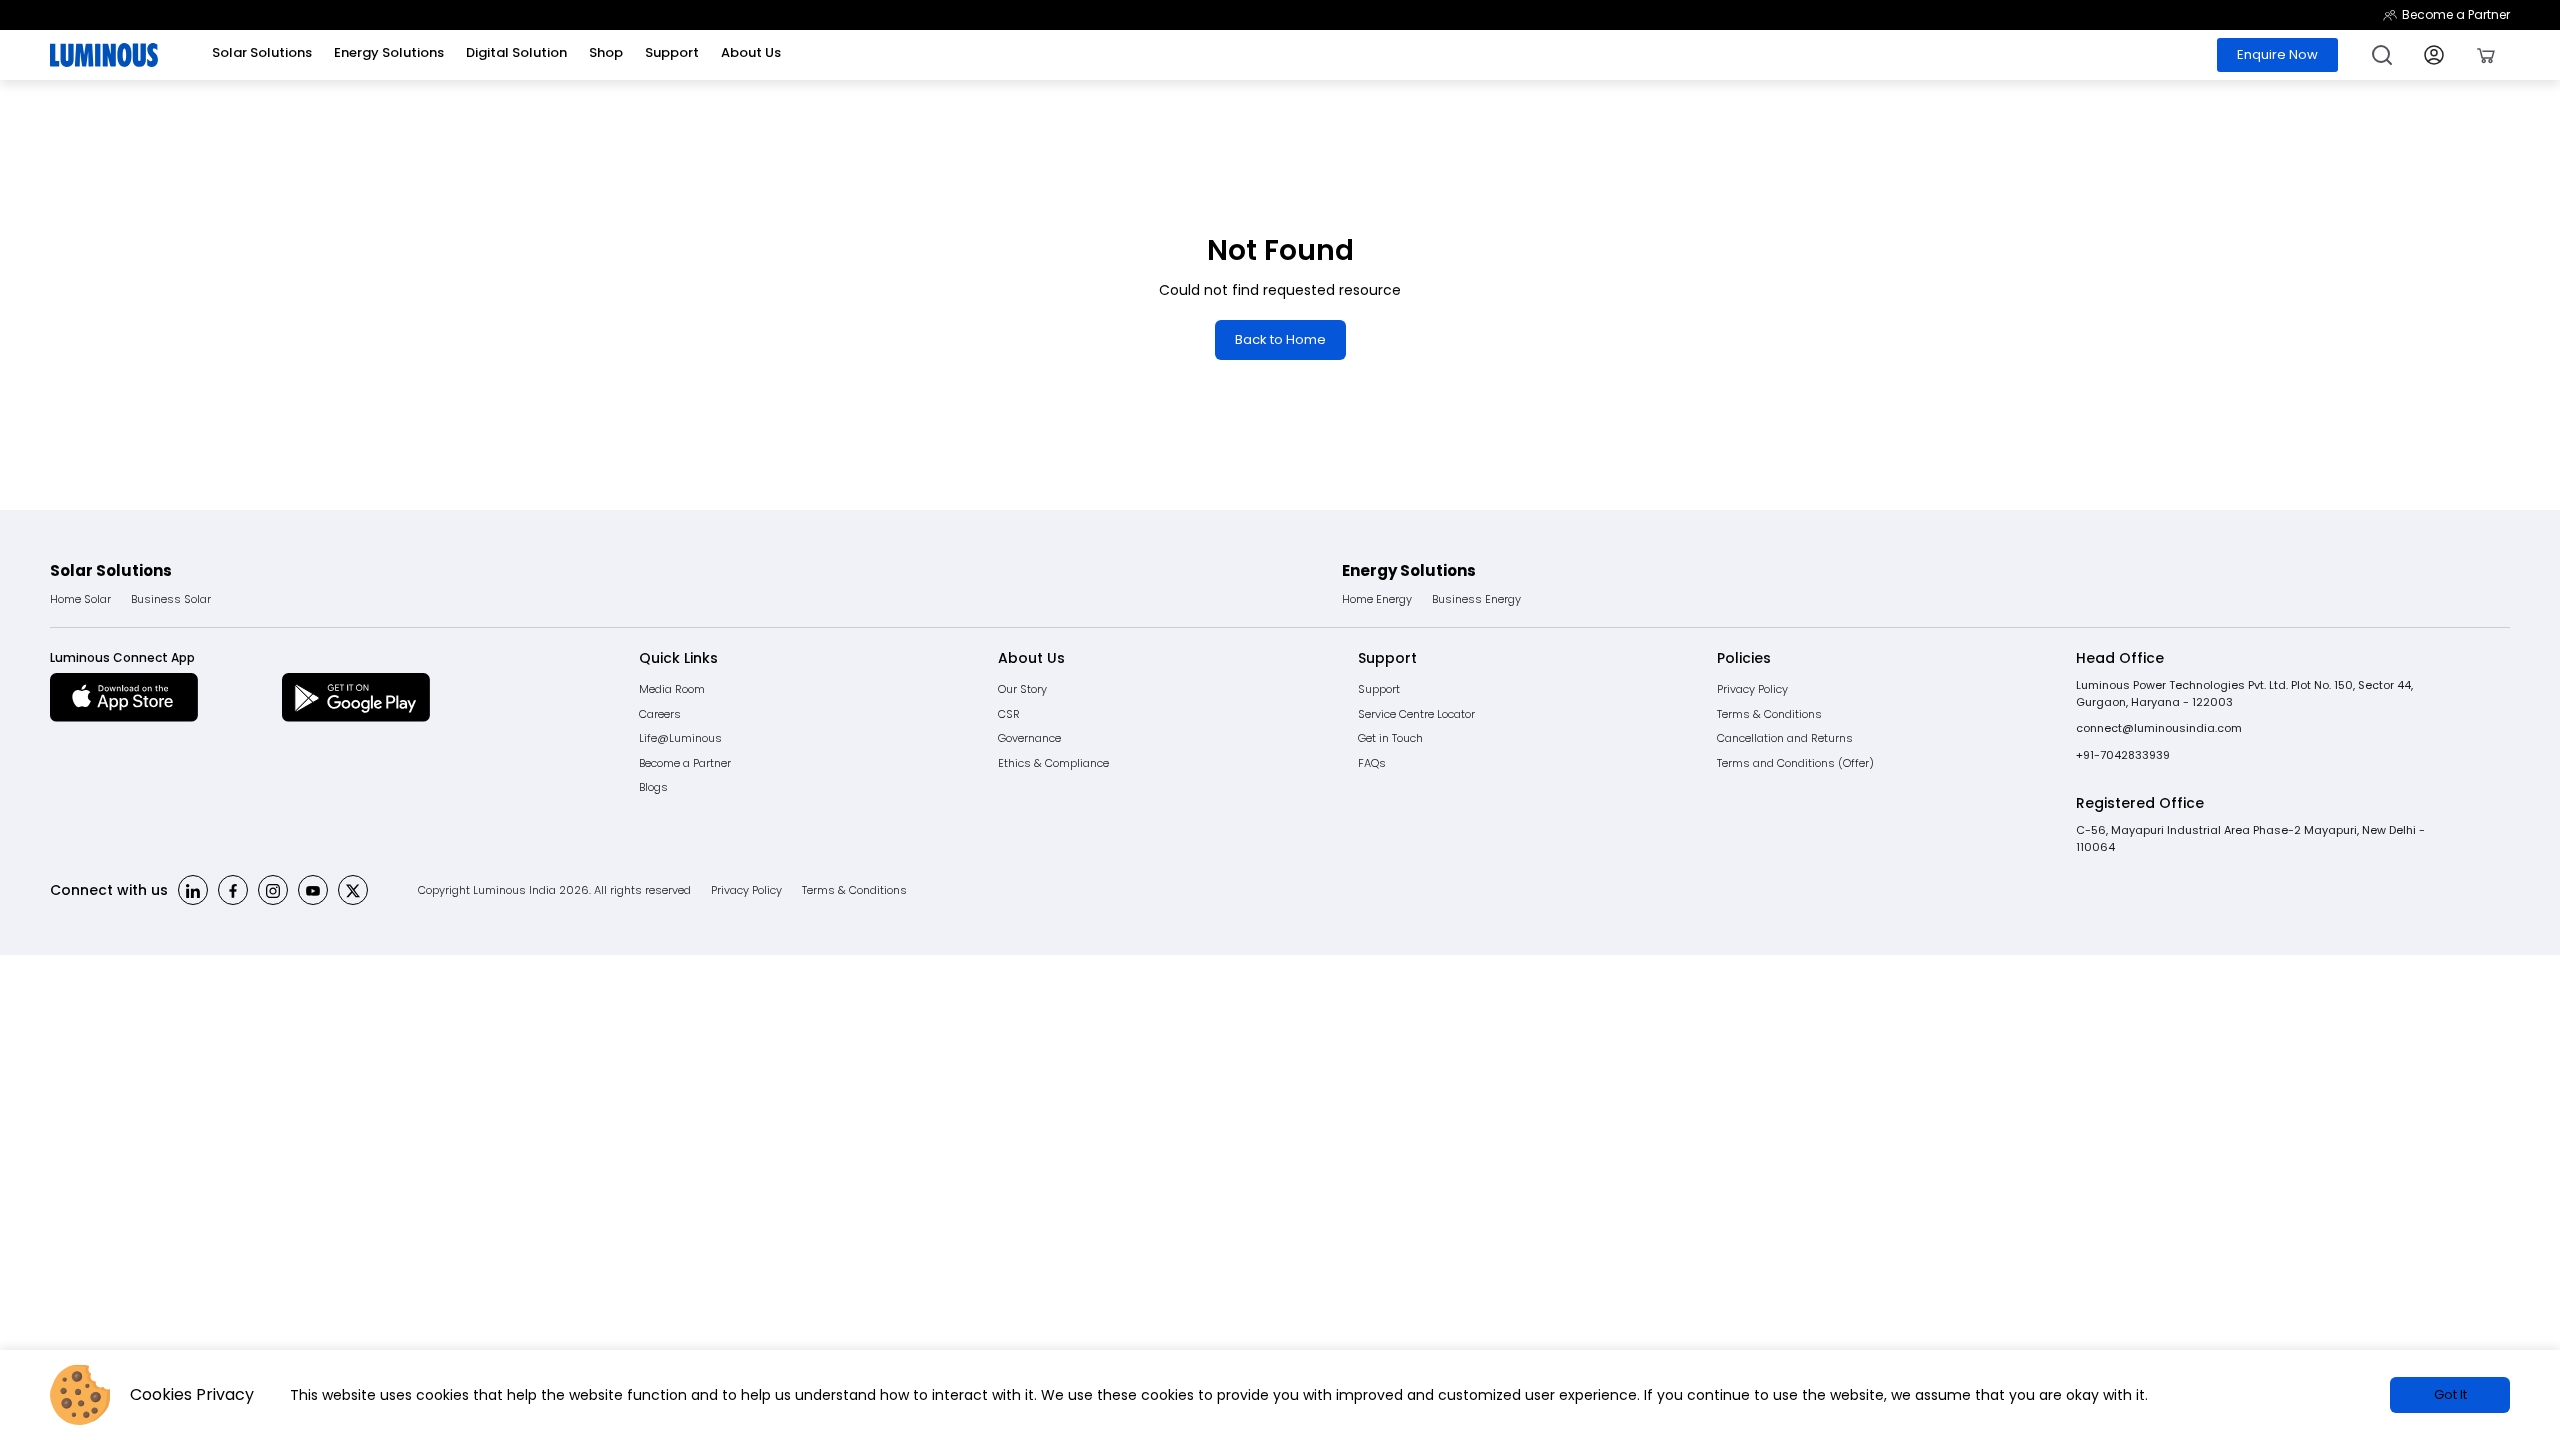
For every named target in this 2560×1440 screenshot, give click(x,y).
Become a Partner (2456, 14)
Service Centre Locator (1416, 714)
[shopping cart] (2486, 55)
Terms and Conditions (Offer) (1795, 763)
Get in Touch (1390, 738)
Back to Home (1280, 339)
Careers (660, 714)
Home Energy (1377, 599)
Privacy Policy (1752, 689)
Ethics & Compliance (1053, 763)
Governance (1029, 738)
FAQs (1372, 763)
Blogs (653, 787)
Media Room (672, 689)
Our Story (1022, 689)
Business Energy (1476, 599)
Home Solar (80, 599)
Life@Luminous (680, 738)
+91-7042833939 (2123, 755)
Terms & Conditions (1769, 714)
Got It (2450, 1394)
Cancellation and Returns (1785, 738)
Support (1379, 689)
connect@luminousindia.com (2159, 728)
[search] (2382, 55)
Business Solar (171, 599)
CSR (1009, 714)
